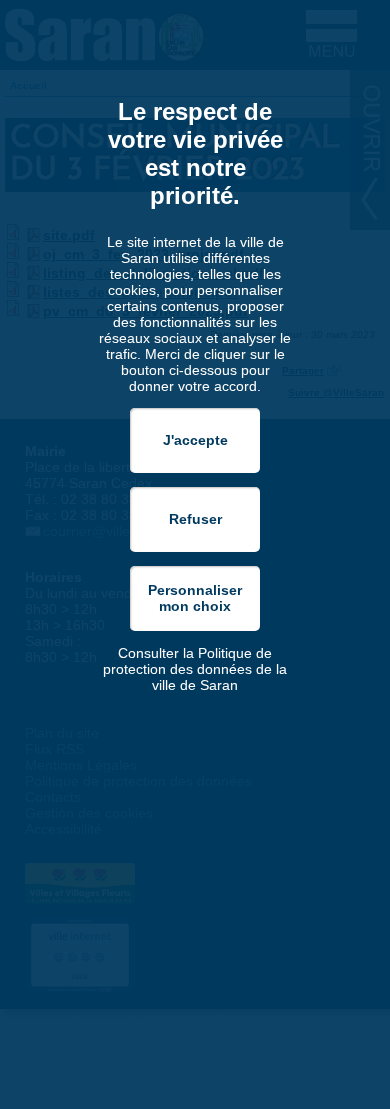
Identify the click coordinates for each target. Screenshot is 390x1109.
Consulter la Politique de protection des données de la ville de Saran (195, 669)
